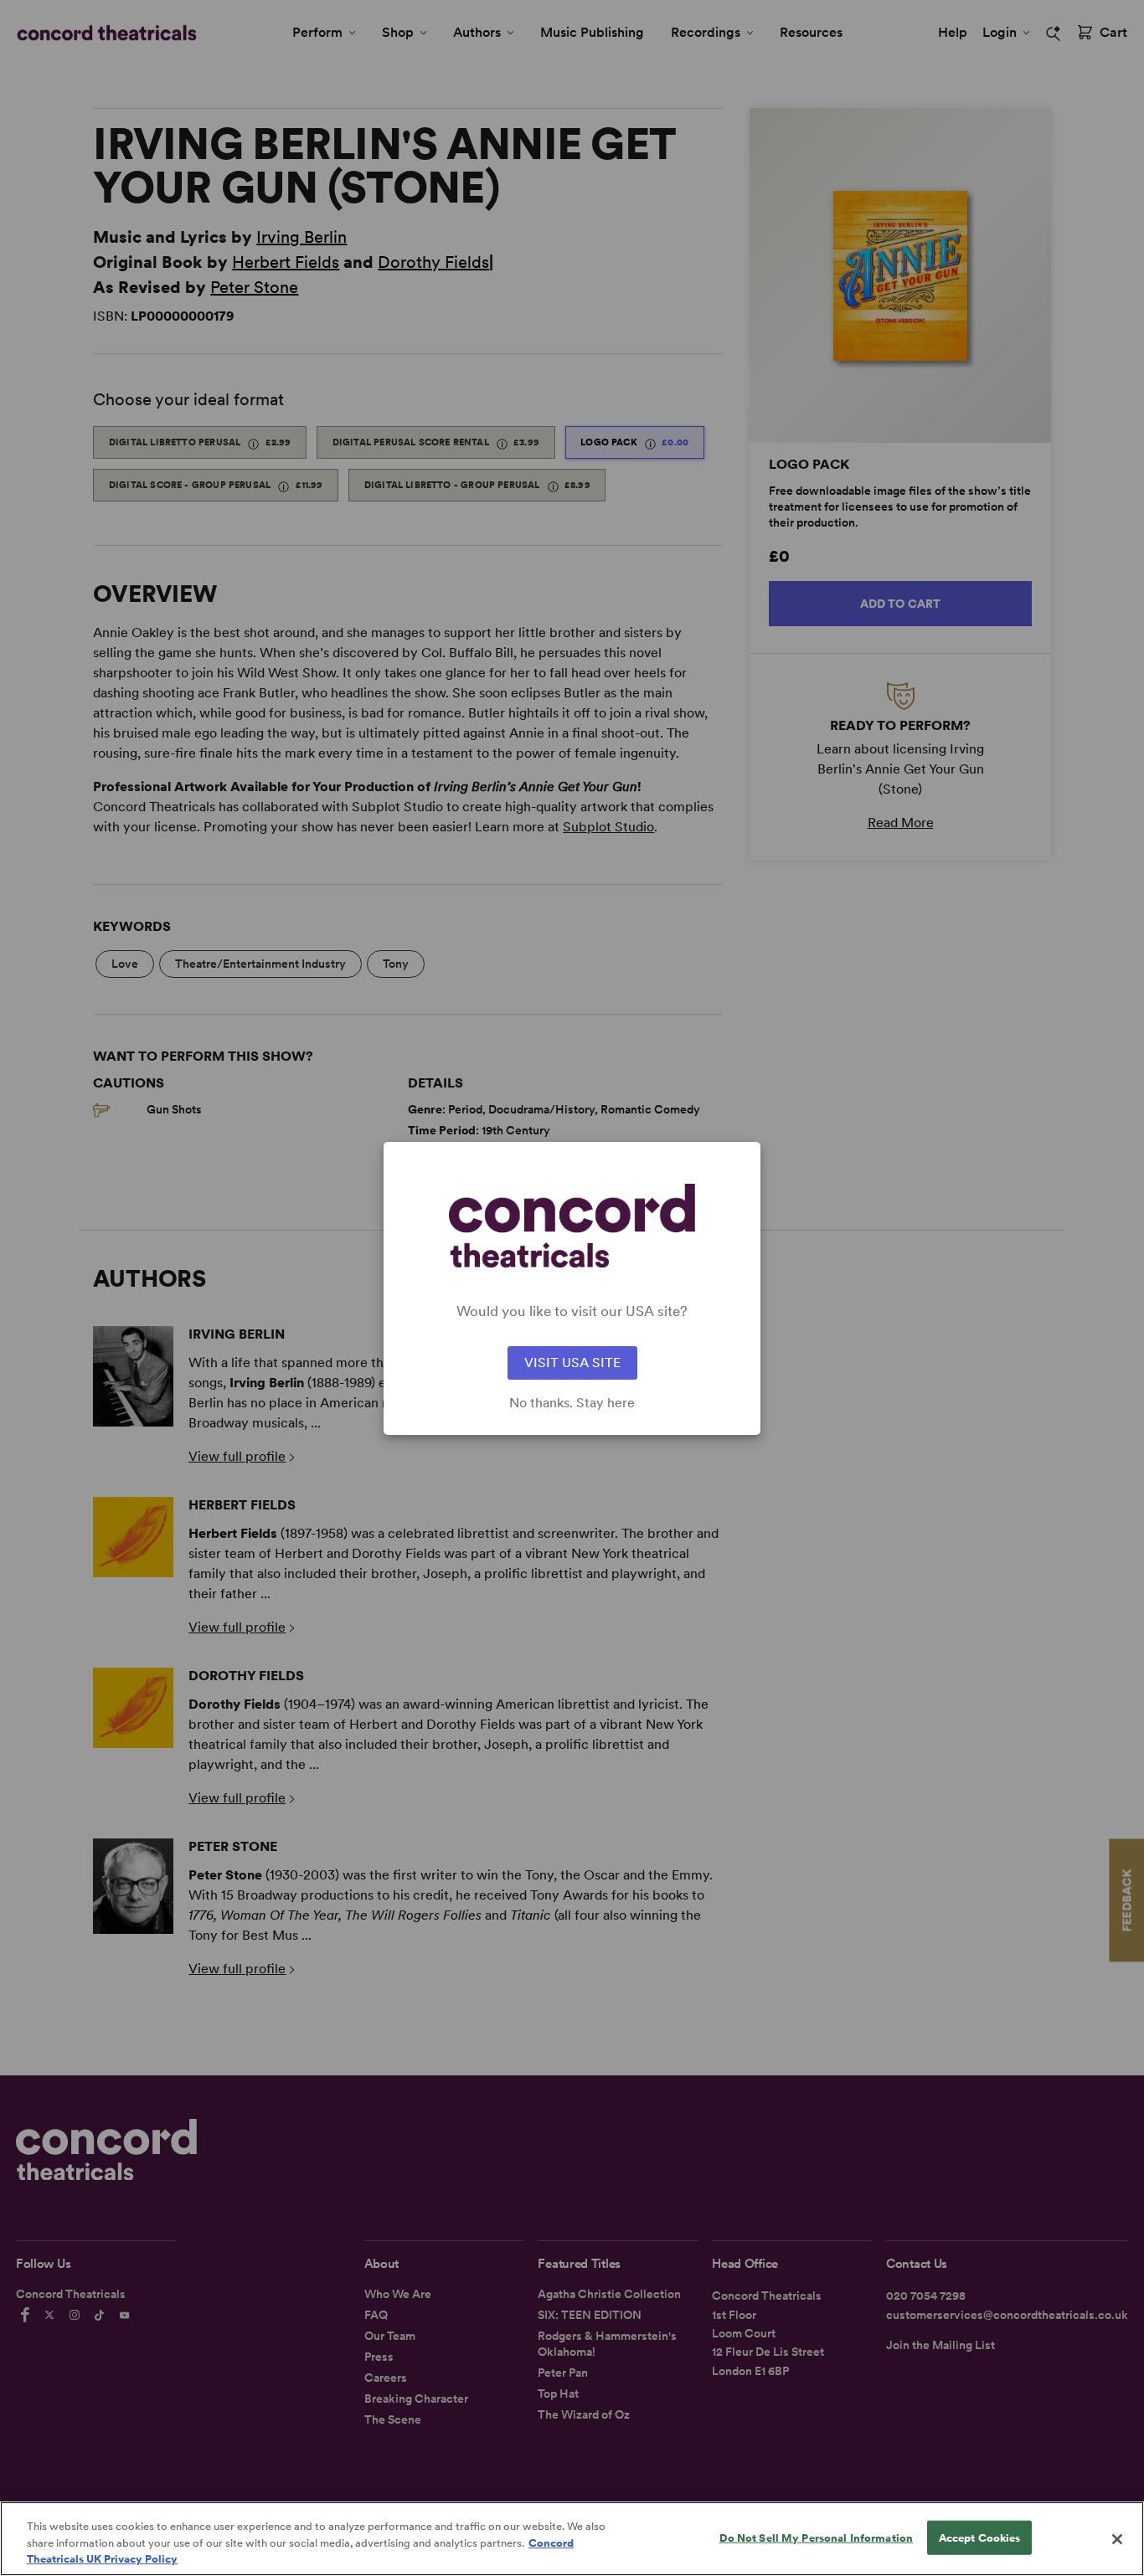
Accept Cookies (980, 2537)
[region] (572, 2539)
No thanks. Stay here (572, 1403)
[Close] (1117, 2539)
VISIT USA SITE (572, 1363)
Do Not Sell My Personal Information (817, 2537)
